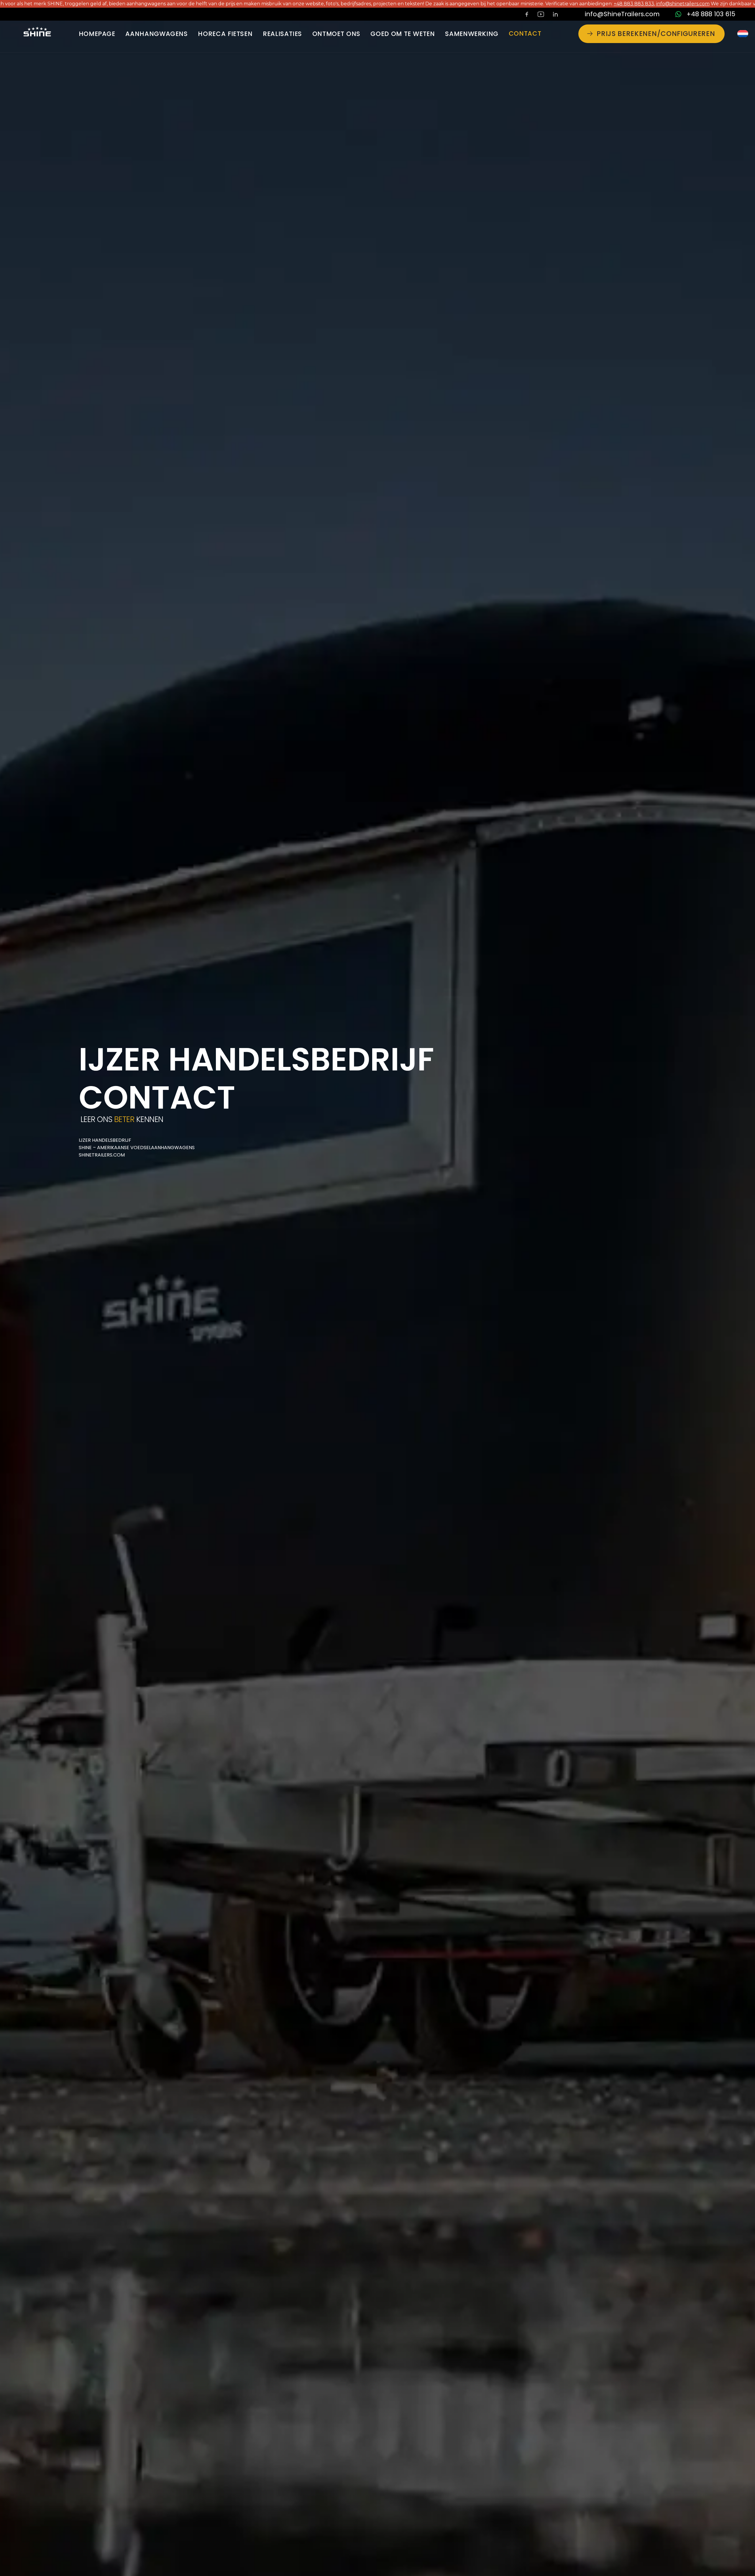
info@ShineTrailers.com (622, 14)
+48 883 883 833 (483, 4)
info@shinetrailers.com (532, 4)
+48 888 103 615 (711, 14)
